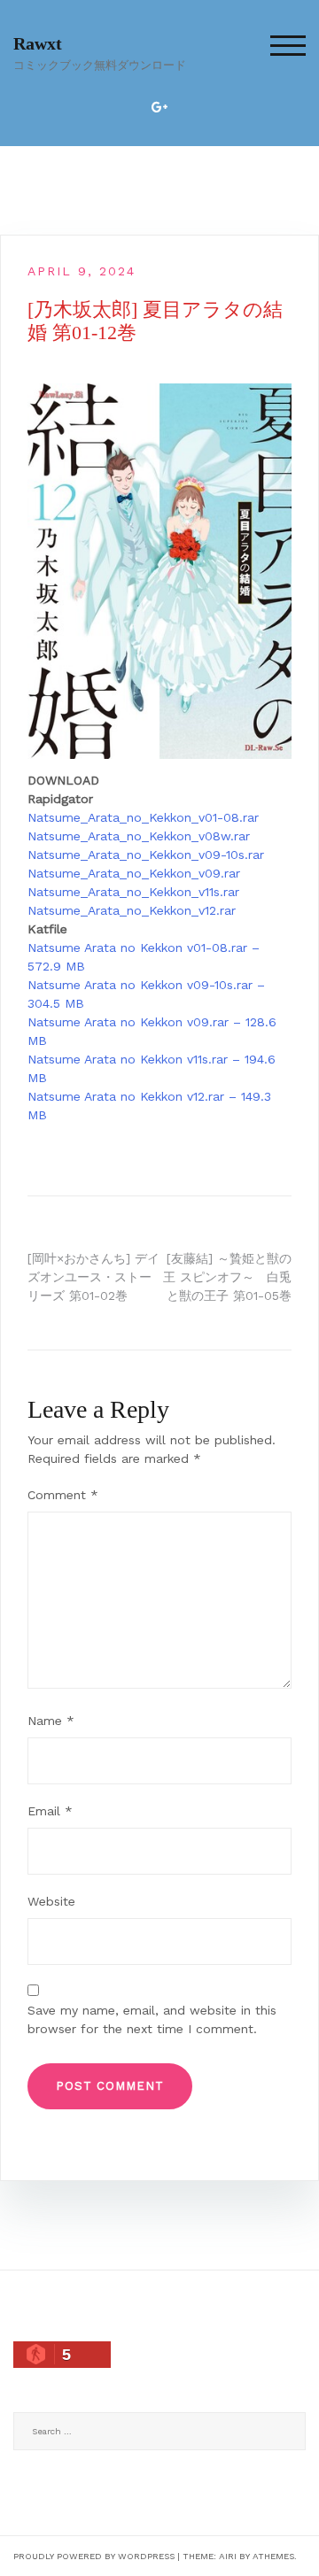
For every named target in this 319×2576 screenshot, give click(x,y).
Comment (63, 1495)
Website (51, 1901)
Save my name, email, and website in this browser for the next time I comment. (152, 2019)
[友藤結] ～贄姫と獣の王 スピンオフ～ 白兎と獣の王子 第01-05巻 (227, 1277)
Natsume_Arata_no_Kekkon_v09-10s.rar (146, 855)
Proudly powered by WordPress (94, 2556)
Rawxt (38, 43)
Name (51, 1721)
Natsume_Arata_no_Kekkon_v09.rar (134, 873)
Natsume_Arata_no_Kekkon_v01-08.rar (143, 817)
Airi (228, 2556)
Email (50, 1811)
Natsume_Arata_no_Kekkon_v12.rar (132, 910)
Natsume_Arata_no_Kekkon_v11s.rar (133, 892)
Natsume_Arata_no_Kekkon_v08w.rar (139, 836)
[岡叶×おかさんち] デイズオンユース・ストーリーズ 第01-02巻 (93, 1277)
